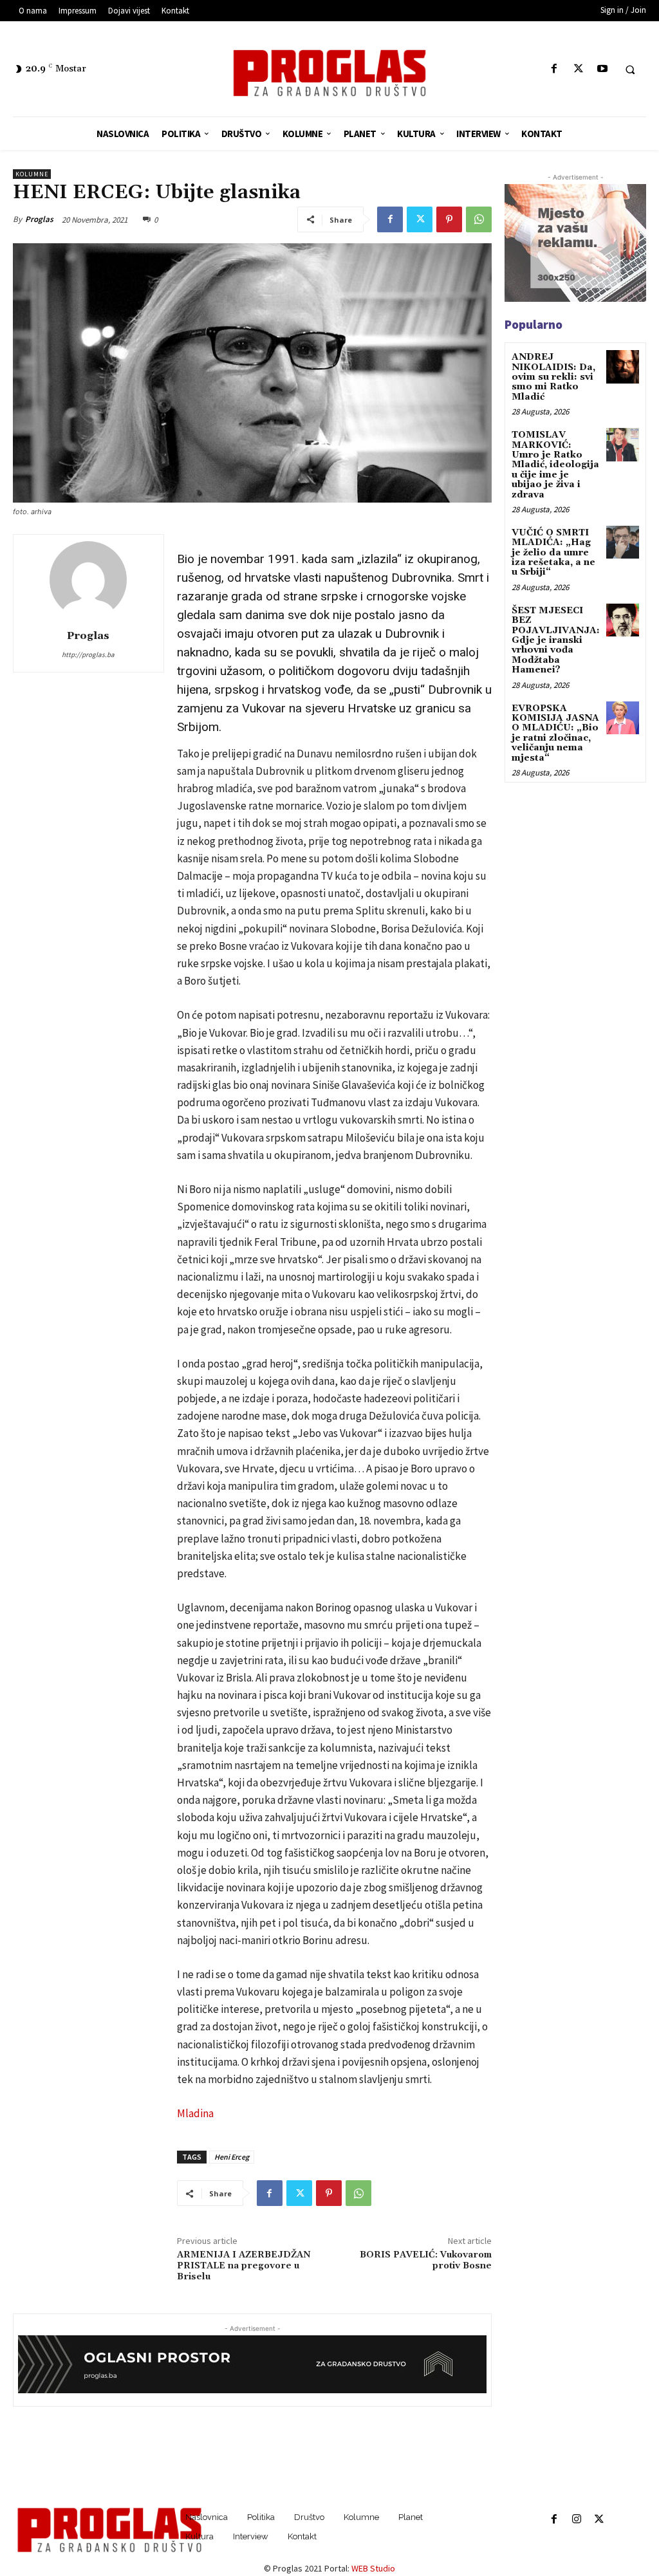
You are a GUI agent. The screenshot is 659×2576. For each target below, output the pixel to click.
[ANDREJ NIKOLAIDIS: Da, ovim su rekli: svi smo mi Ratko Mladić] (623, 366)
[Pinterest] (449, 219)
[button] (630, 69)
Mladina (195, 2113)
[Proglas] (330, 73)
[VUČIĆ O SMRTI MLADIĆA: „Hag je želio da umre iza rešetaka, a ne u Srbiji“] (623, 542)
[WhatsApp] (479, 219)
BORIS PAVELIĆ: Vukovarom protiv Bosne (426, 2260)
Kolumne (32, 174)
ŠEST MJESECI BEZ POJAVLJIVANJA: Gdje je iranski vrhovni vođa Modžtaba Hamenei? (556, 640)
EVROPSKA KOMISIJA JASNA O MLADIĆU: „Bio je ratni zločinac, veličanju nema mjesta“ (555, 733)
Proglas (39, 219)
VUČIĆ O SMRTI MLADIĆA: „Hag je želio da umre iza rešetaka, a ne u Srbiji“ (553, 553)
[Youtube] (602, 69)
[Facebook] (554, 69)
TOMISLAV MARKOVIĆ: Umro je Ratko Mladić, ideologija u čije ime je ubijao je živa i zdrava (555, 465)
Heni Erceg (232, 2157)
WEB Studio (373, 2568)
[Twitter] (578, 69)
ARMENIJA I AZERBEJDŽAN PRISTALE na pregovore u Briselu (244, 2266)
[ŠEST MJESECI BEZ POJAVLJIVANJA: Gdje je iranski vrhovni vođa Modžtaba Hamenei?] (623, 620)
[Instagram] (576, 2520)
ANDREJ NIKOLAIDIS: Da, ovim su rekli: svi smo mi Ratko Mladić (553, 377)
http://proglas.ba (88, 654)
